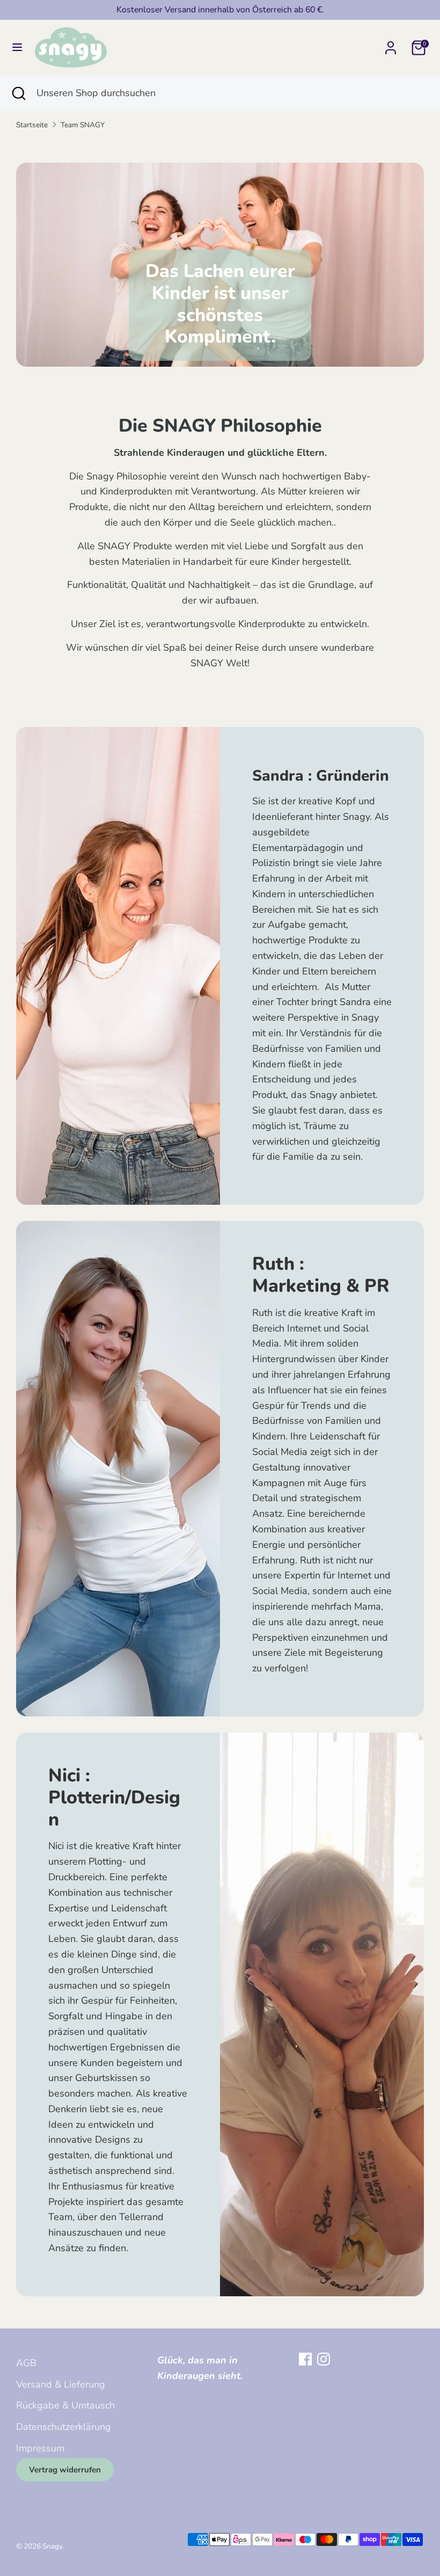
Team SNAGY (83, 125)
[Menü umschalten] (17, 48)
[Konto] (391, 45)
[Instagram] (324, 2359)
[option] (220, 265)
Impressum (40, 2448)
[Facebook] (305, 2359)
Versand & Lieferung (61, 2384)
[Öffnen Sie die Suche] (18, 93)
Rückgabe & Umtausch (65, 2405)
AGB (26, 2363)
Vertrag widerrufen (65, 2470)
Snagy (52, 2546)
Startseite (32, 125)
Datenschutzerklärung (64, 2427)
